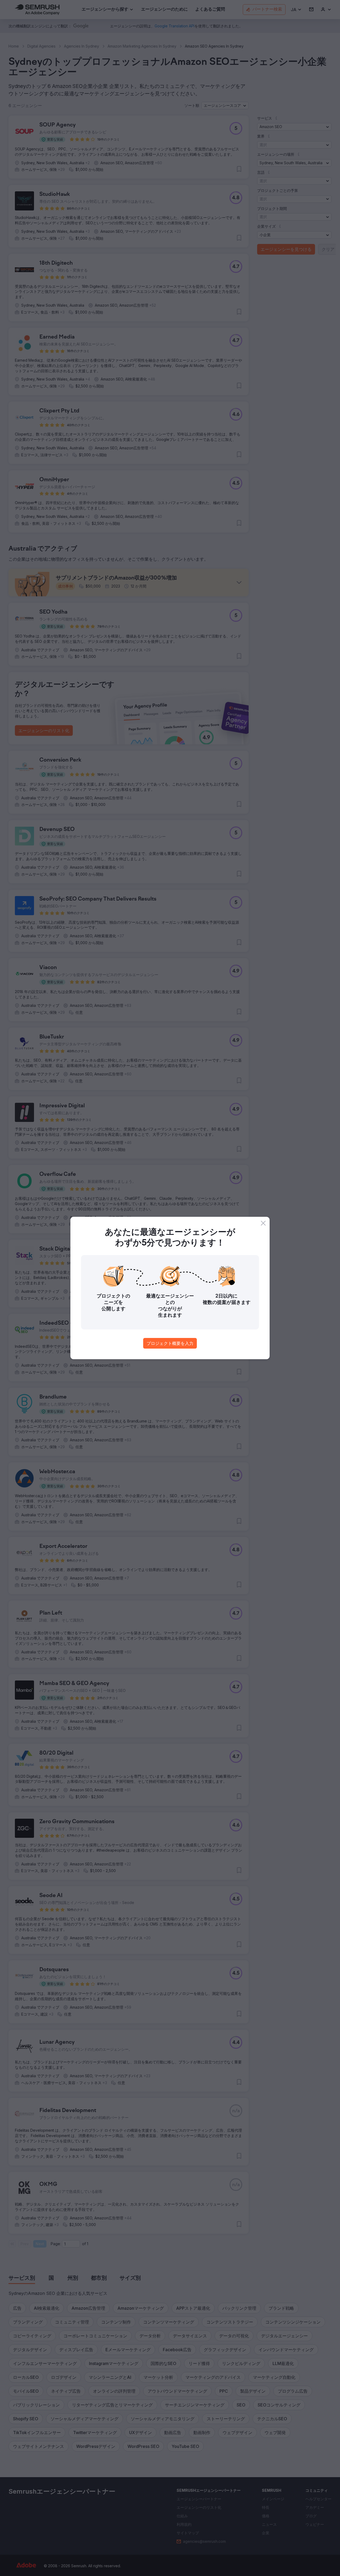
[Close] (263, 1223)
